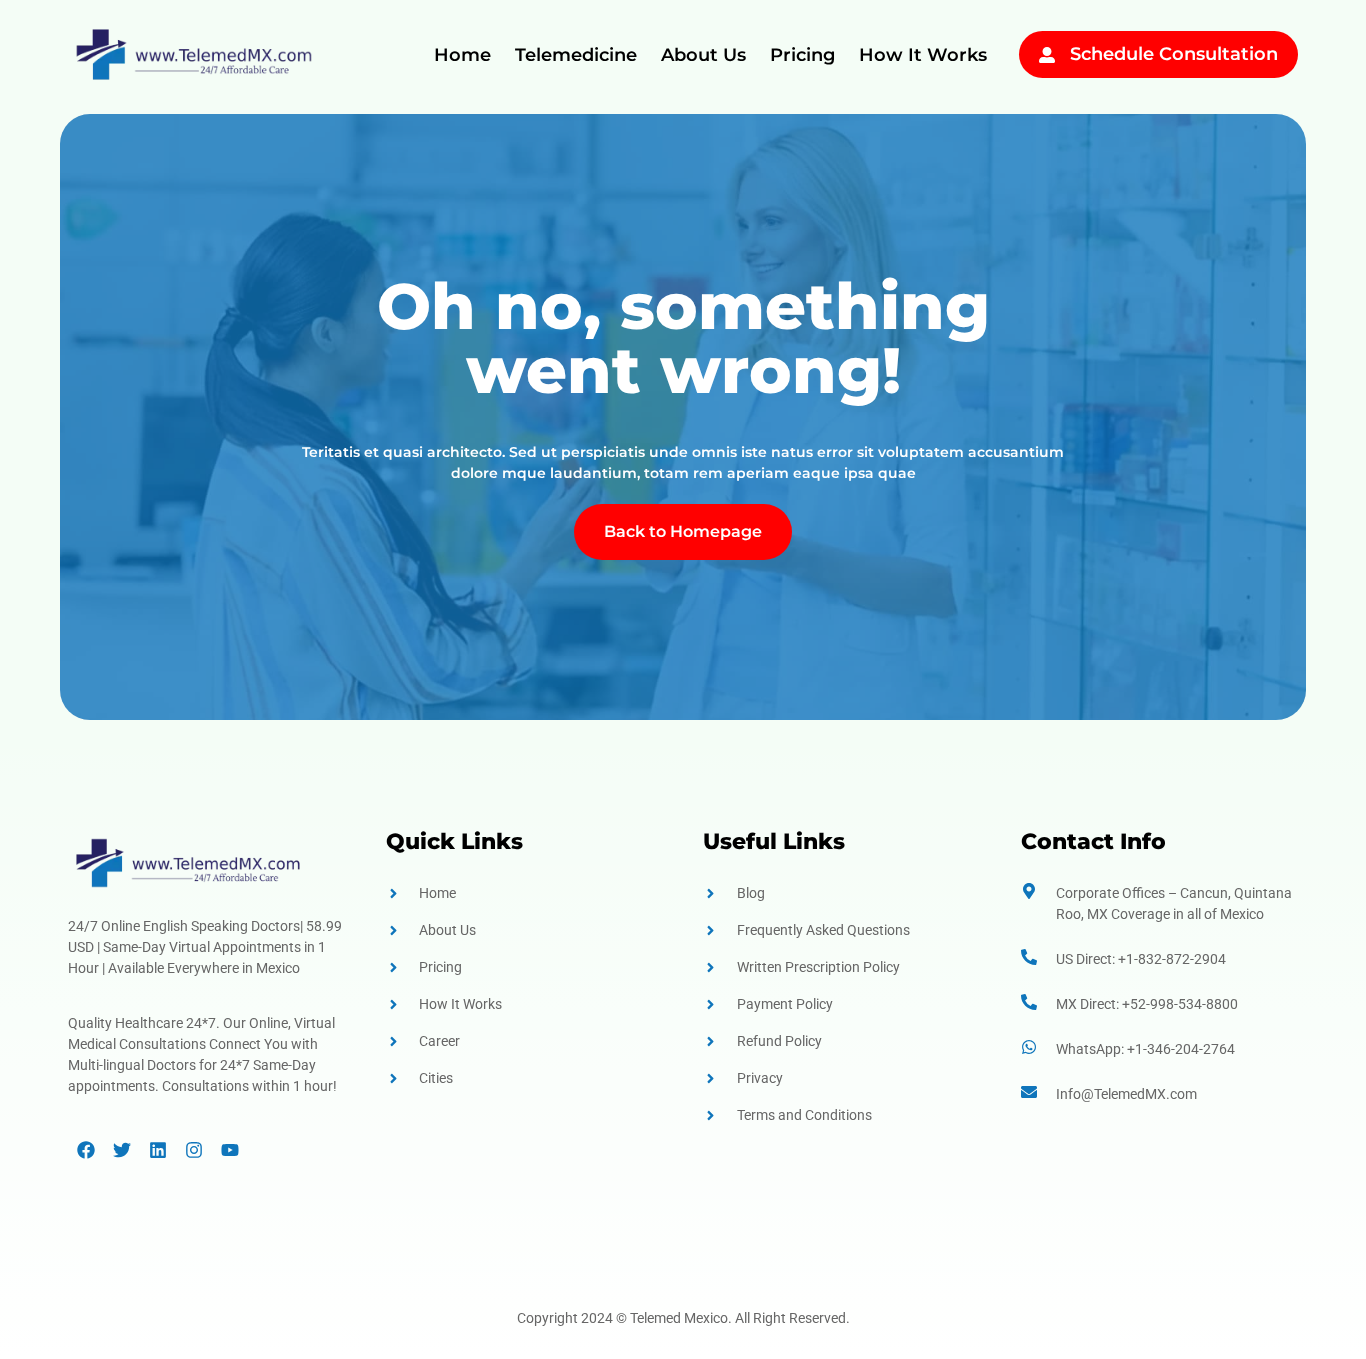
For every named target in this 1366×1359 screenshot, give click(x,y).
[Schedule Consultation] (1047, 55)
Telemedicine (576, 55)
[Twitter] (122, 1150)
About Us (703, 55)
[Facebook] (86, 1150)
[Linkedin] (158, 1150)
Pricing (802, 55)
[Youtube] (230, 1150)
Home (462, 55)
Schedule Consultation (1174, 54)
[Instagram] (194, 1150)
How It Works (923, 55)
